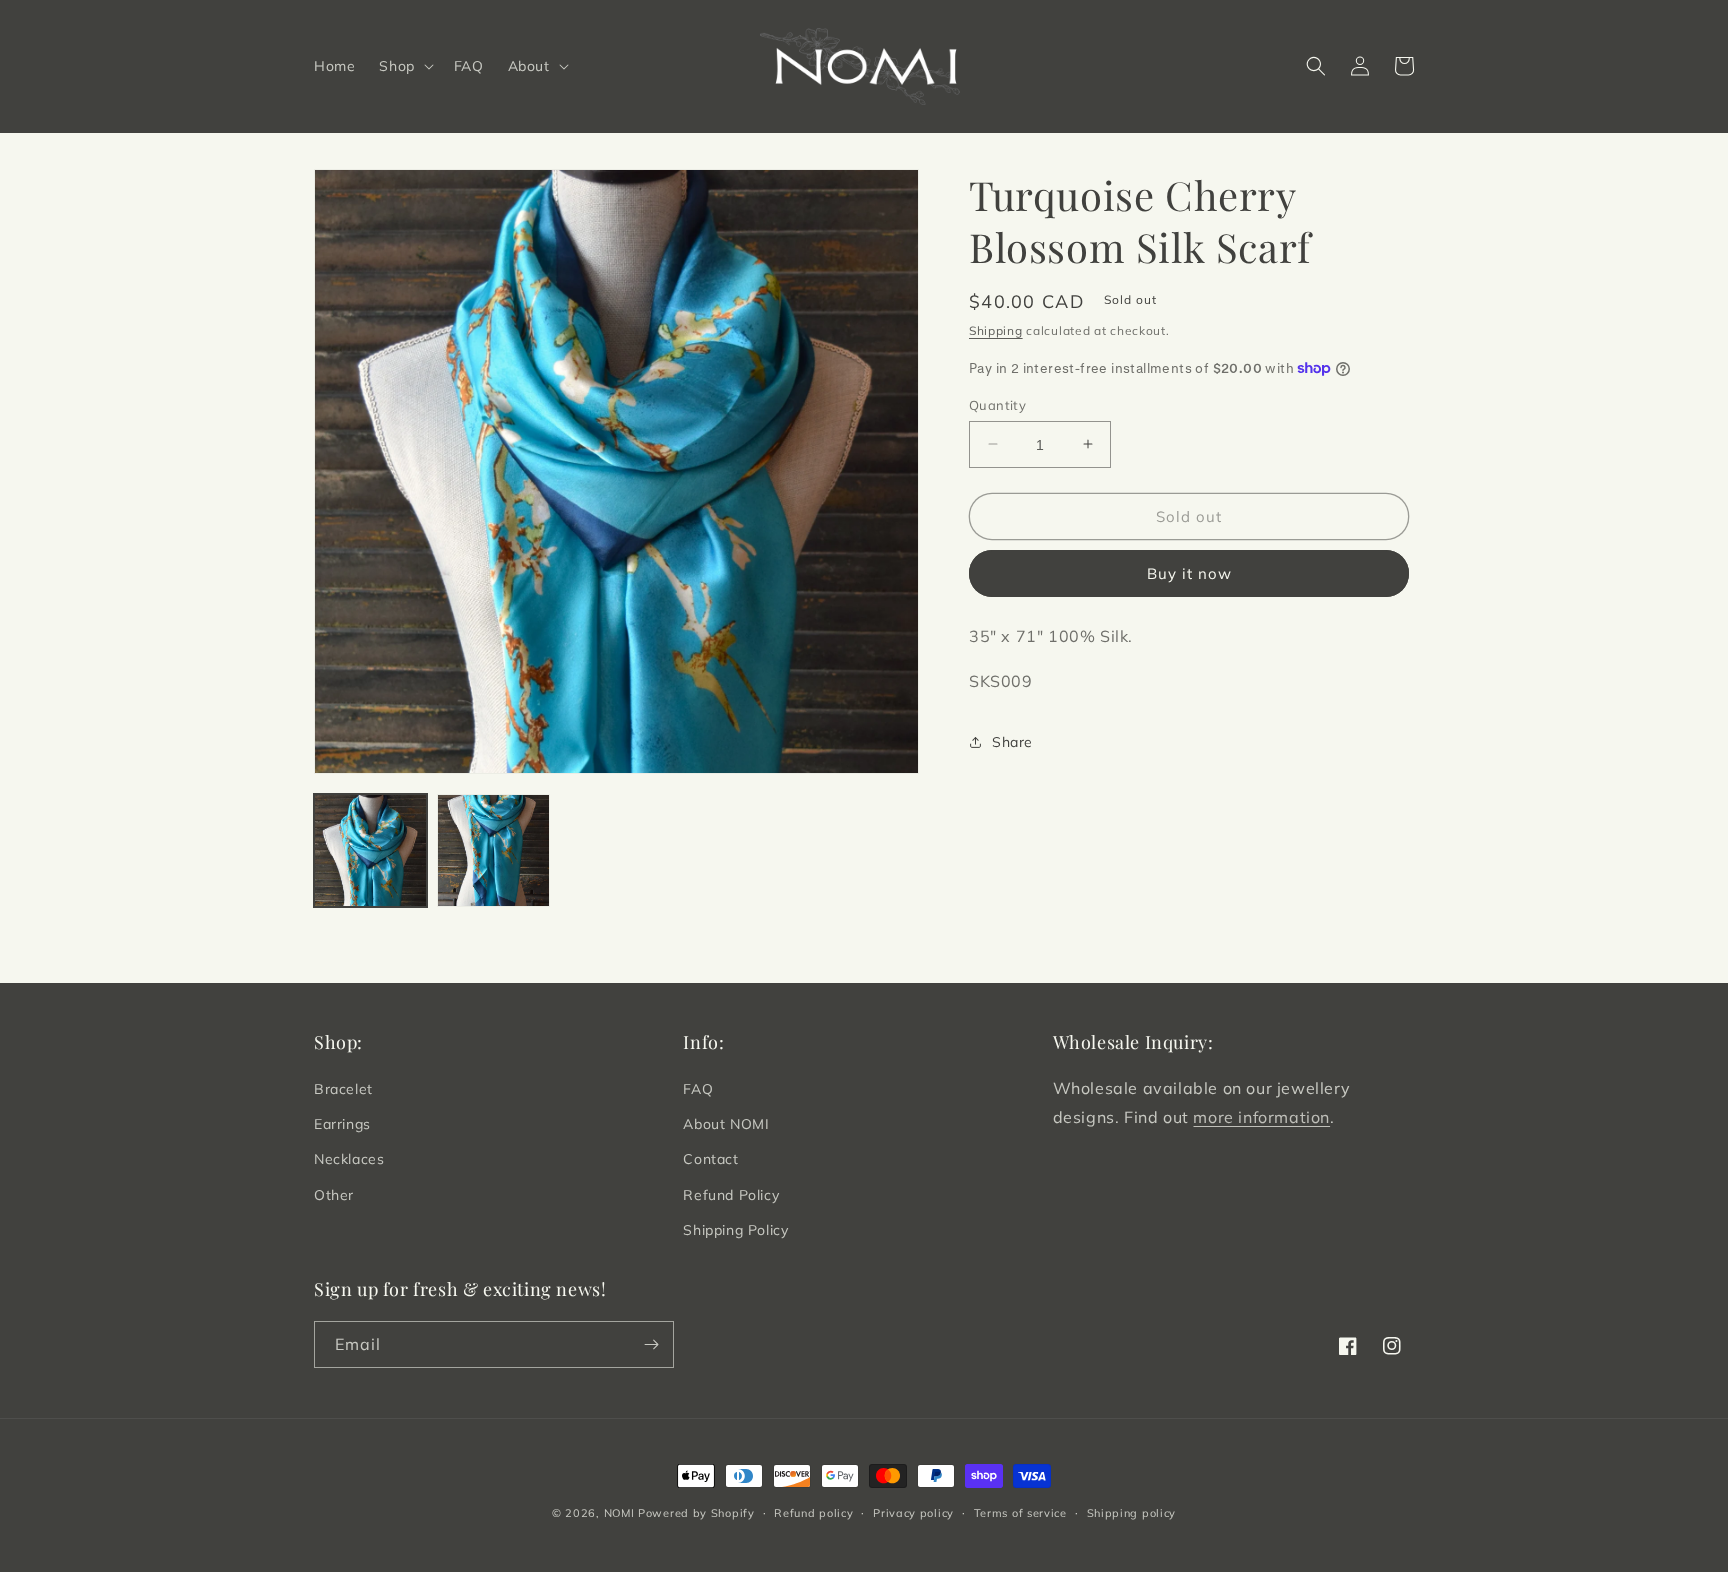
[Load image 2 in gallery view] (493, 850)
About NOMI (726, 1124)
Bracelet (343, 1089)
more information (1261, 1117)
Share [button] (1012, 742)
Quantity (997, 404)
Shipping (996, 330)
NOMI (619, 1513)
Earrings (342, 1124)
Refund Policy (731, 1195)
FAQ (698, 1089)
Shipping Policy (735, 1230)
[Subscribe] (651, 1344)
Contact (710, 1159)
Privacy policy (913, 1513)
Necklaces (349, 1159)
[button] (404, 66)
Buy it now (1189, 573)
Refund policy (813, 1513)
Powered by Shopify (696, 1513)
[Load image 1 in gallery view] (370, 850)
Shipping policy (1132, 1513)
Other (334, 1195)
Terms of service (1020, 1513)
